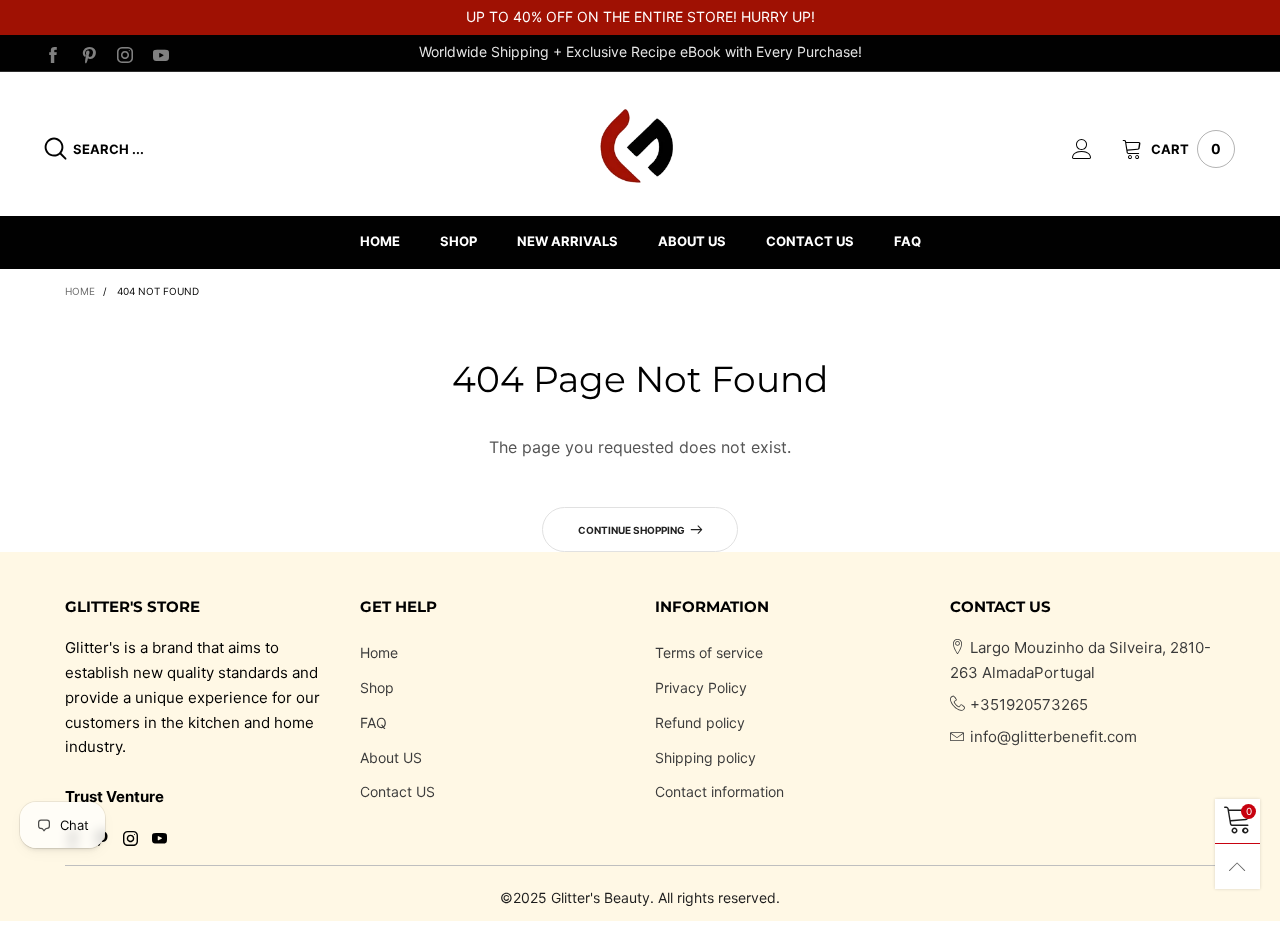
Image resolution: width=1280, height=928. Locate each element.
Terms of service (709, 652)
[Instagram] (125, 53)
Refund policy (700, 722)
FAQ (373, 722)
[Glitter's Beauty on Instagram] (130, 840)
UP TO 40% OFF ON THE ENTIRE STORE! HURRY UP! (640, 16)
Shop (377, 687)
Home (379, 652)
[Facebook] (53, 53)
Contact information (719, 791)
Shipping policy (705, 757)
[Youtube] (161, 53)
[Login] (1097, 149)
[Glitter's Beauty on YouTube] (159, 840)
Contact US (397, 791)
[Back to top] (1237, 866)
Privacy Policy (701, 687)
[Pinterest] (89, 53)
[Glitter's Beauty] (639, 145)
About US (391, 757)
